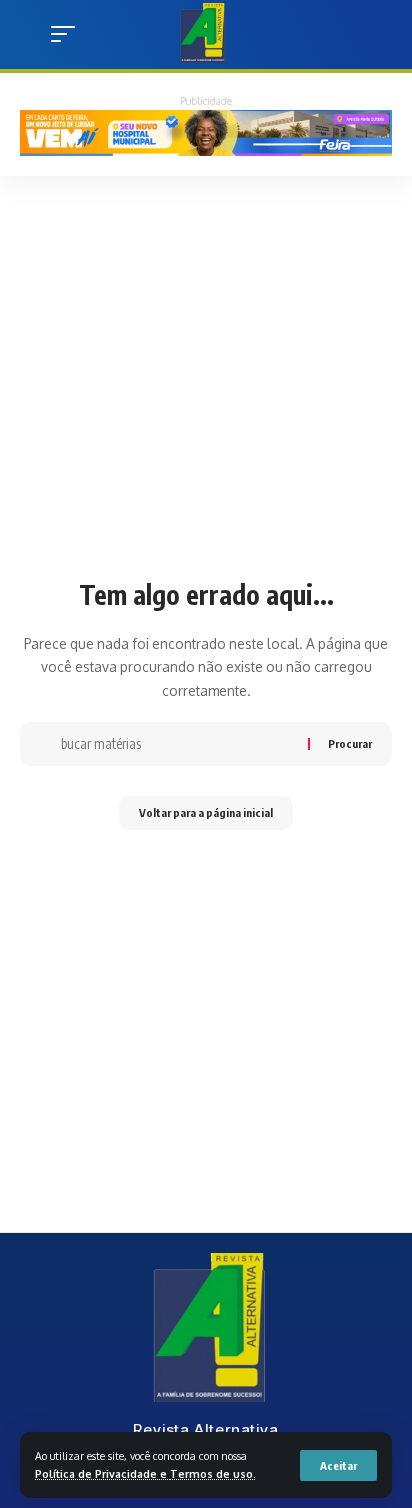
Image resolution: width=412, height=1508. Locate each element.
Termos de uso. (213, 1473)
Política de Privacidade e (102, 1473)
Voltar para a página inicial (206, 812)
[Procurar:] (177, 744)
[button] (338, 1465)
